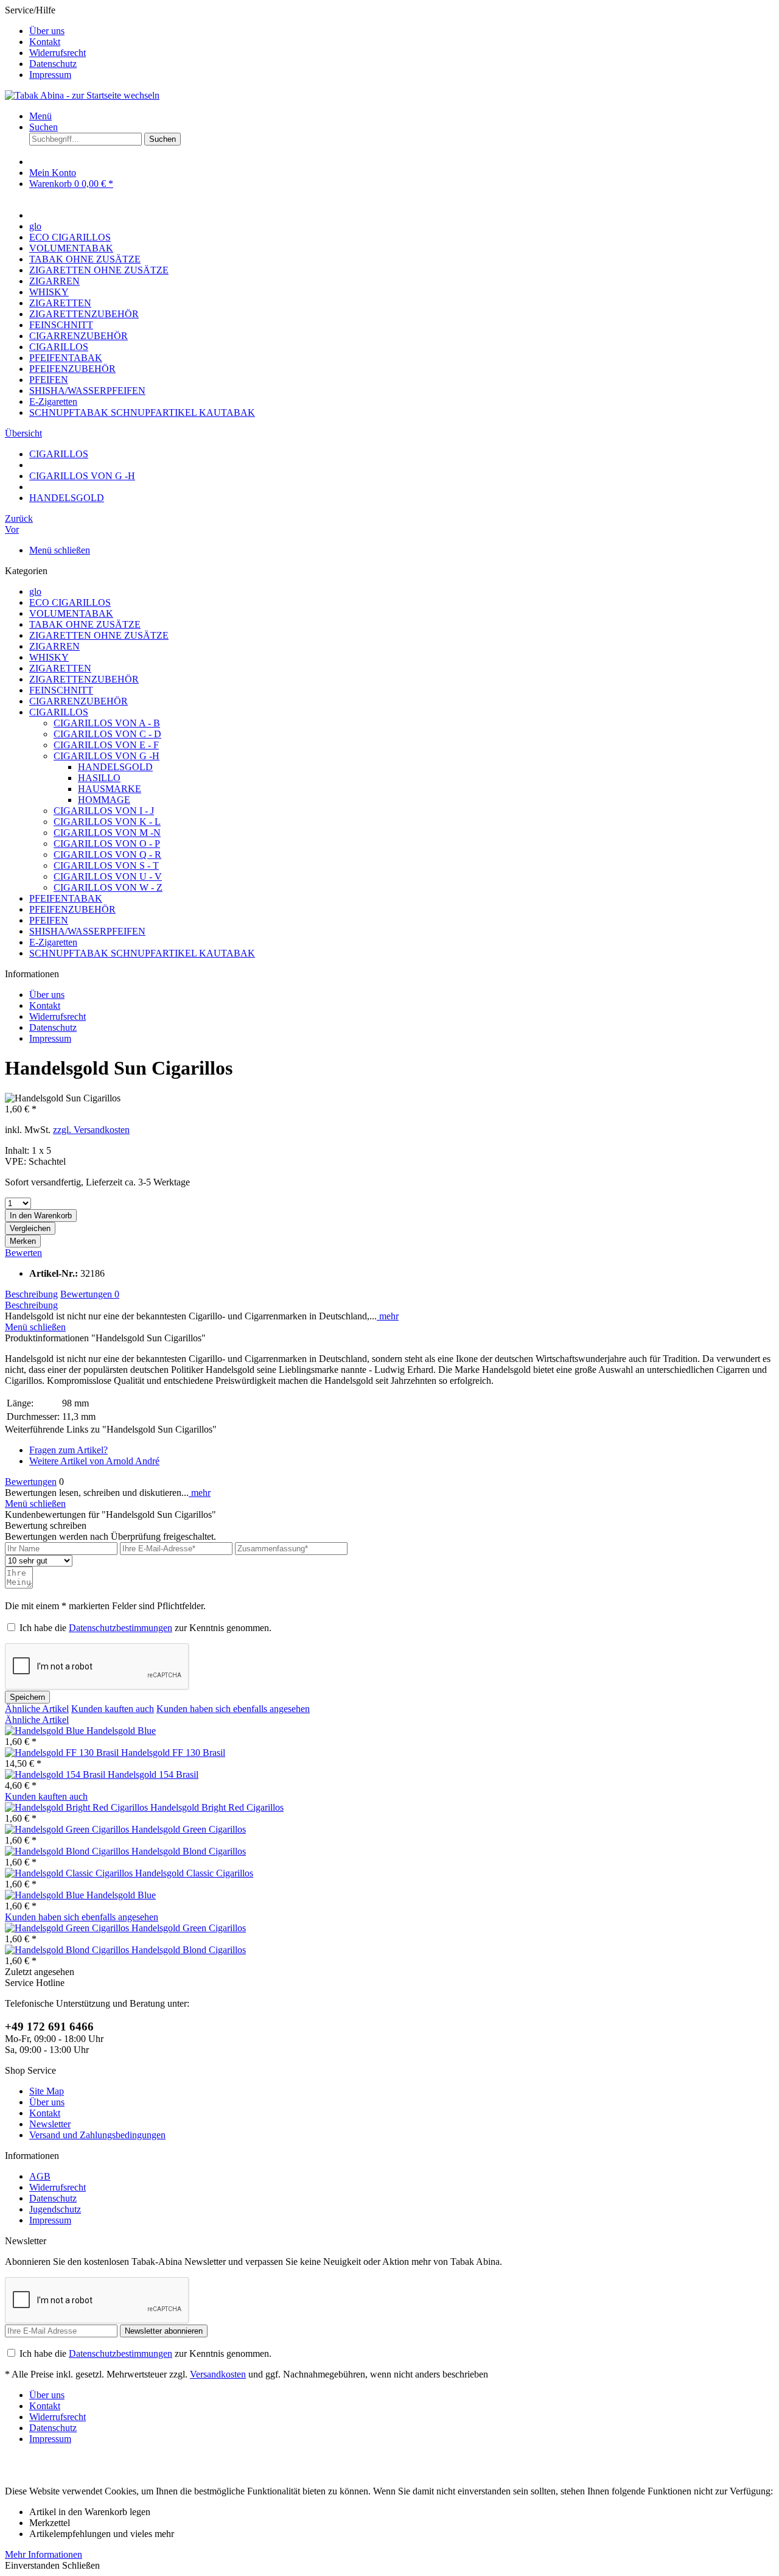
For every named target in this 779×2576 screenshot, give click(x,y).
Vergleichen (30, 1228)
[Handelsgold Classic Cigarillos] (70, 1873)
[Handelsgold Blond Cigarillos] (68, 1851)
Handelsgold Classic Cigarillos (194, 1873)
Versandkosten (218, 2374)
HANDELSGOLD (115, 767)
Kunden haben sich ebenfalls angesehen (233, 1709)
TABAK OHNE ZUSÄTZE (85, 624)
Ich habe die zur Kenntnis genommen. (145, 1628)
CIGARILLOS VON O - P (107, 844)
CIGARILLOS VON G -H (107, 756)
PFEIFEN (49, 920)
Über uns (47, 31)
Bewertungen (90, 1294)
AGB (40, 2176)
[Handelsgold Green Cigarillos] (68, 1829)
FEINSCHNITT (61, 690)
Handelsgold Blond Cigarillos (189, 1851)
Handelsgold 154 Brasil (153, 1774)
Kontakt (45, 42)
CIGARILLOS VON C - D (107, 734)
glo (35, 591)
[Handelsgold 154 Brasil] (56, 1774)
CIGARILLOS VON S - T (106, 865)
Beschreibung (31, 1294)
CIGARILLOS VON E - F (106, 745)
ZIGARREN (54, 646)
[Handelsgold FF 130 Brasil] (63, 1753)
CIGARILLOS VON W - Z (108, 887)
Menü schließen (60, 550)
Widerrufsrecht (58, 53)
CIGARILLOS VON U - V (108, 876)
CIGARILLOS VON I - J (104, 811)
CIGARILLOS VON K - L (107, 822)
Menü (40, 116)
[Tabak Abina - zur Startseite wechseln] (82, 95)
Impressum (50, 75)
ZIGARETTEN (60, 668)
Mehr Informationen (44, 2554)
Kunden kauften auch (113, 1709)
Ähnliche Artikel (37, 1709)
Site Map (47, 2091)
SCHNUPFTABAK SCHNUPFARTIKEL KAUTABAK (142, 953)
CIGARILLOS (59, 712)
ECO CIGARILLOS (70, 602)
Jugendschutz (55, 2209)
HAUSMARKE (110, 789)
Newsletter (50, 2124)
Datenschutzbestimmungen (121, 1628)
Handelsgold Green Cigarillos (189, 1829)
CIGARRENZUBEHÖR (79, 701)
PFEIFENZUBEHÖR (72, 909)
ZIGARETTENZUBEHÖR (84, 679)
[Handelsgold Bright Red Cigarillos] (78, 1807)
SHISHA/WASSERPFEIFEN (87, 931)
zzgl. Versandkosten (91, 1130)
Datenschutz (53, 64)
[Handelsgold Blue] (46, 1731)
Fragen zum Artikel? (68, 1450)
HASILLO (99, 778)
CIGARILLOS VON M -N (107, 833)
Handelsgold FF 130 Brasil (173, 1753)
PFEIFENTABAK (66, 898)
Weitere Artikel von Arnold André (94, 1461)
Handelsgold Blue (121, 1731)
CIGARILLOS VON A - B (107, 723)
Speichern (27, 1697)
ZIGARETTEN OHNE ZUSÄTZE (99, 635)
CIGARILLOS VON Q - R (107, 855)
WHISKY (49, 657)
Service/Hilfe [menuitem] (45, 42)
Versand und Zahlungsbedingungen (97, 2135)
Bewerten (23, 1253)
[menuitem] (402, 31)
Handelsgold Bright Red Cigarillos (217, 1807)
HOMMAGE (104, 800)
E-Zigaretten (53, 942)
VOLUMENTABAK (71, 613)
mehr (388, 1316)
